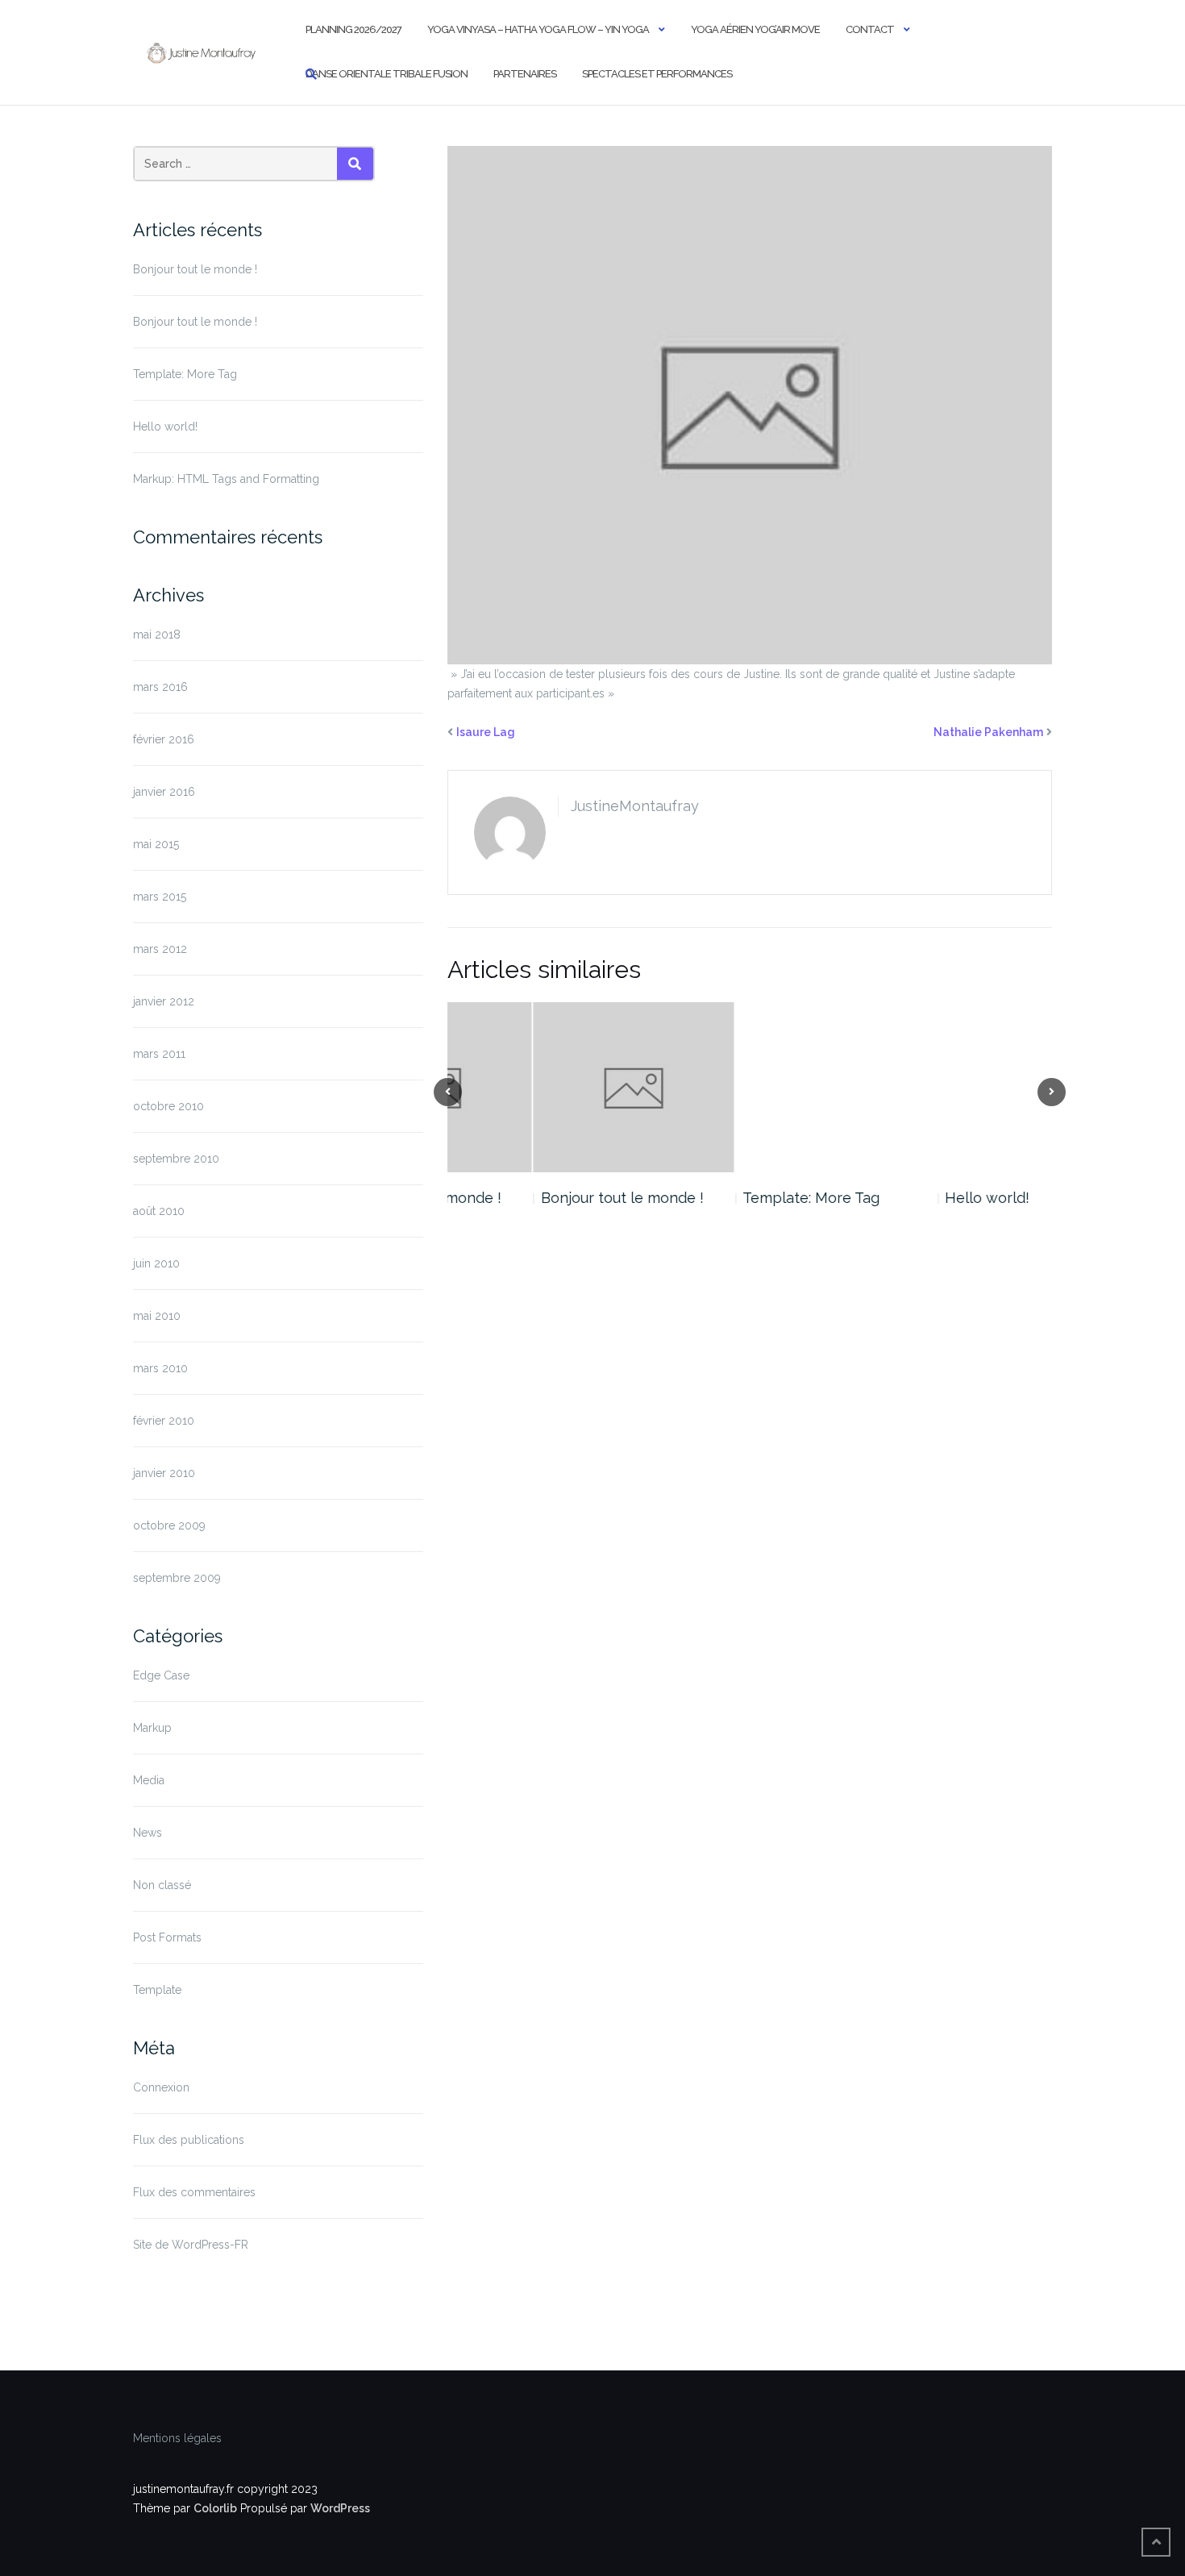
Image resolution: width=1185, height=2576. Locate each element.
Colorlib (215, 2508)
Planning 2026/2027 (353, 29)
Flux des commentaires (194, 2192)
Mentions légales (177, 2438)
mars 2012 (160, 949)
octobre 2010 (168, 1106)
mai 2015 (156, 844)
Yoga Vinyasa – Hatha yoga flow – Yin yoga (538, 29)
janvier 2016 (164, 792)
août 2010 (159, 1211)
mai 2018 (157, 635)
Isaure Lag (486, 732)
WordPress (340, 2508)
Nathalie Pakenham (988, 732)
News (148, 1833)
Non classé (162, 1885)
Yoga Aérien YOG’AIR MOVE (755, 29)
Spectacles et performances (657, 74)
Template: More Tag (185, 374)
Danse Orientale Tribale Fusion (387, 74)
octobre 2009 (169, 1525)
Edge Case (161, 1675)
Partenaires (525, 74)
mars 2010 (160, 1368)
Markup (152, 1728)
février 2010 (164, 1421)
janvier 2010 (164, 1473)
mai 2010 (157, 1316)
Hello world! (165, 427)
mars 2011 (159, 1054)
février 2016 (164, 739)
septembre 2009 (177, 1578)
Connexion (161, 2087)
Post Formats (167, 1937)
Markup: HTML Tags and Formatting (226, 479)
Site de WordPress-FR (191, 2245)
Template (157, 1990)
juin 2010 (156, 1263)
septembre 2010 (176, 1159)
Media (149, 1780)
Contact (870, 29)
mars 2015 (160, 897)
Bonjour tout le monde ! (195, 269)
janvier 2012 (164, 1001)
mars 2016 (160, 687)
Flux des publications (189, 2140)
